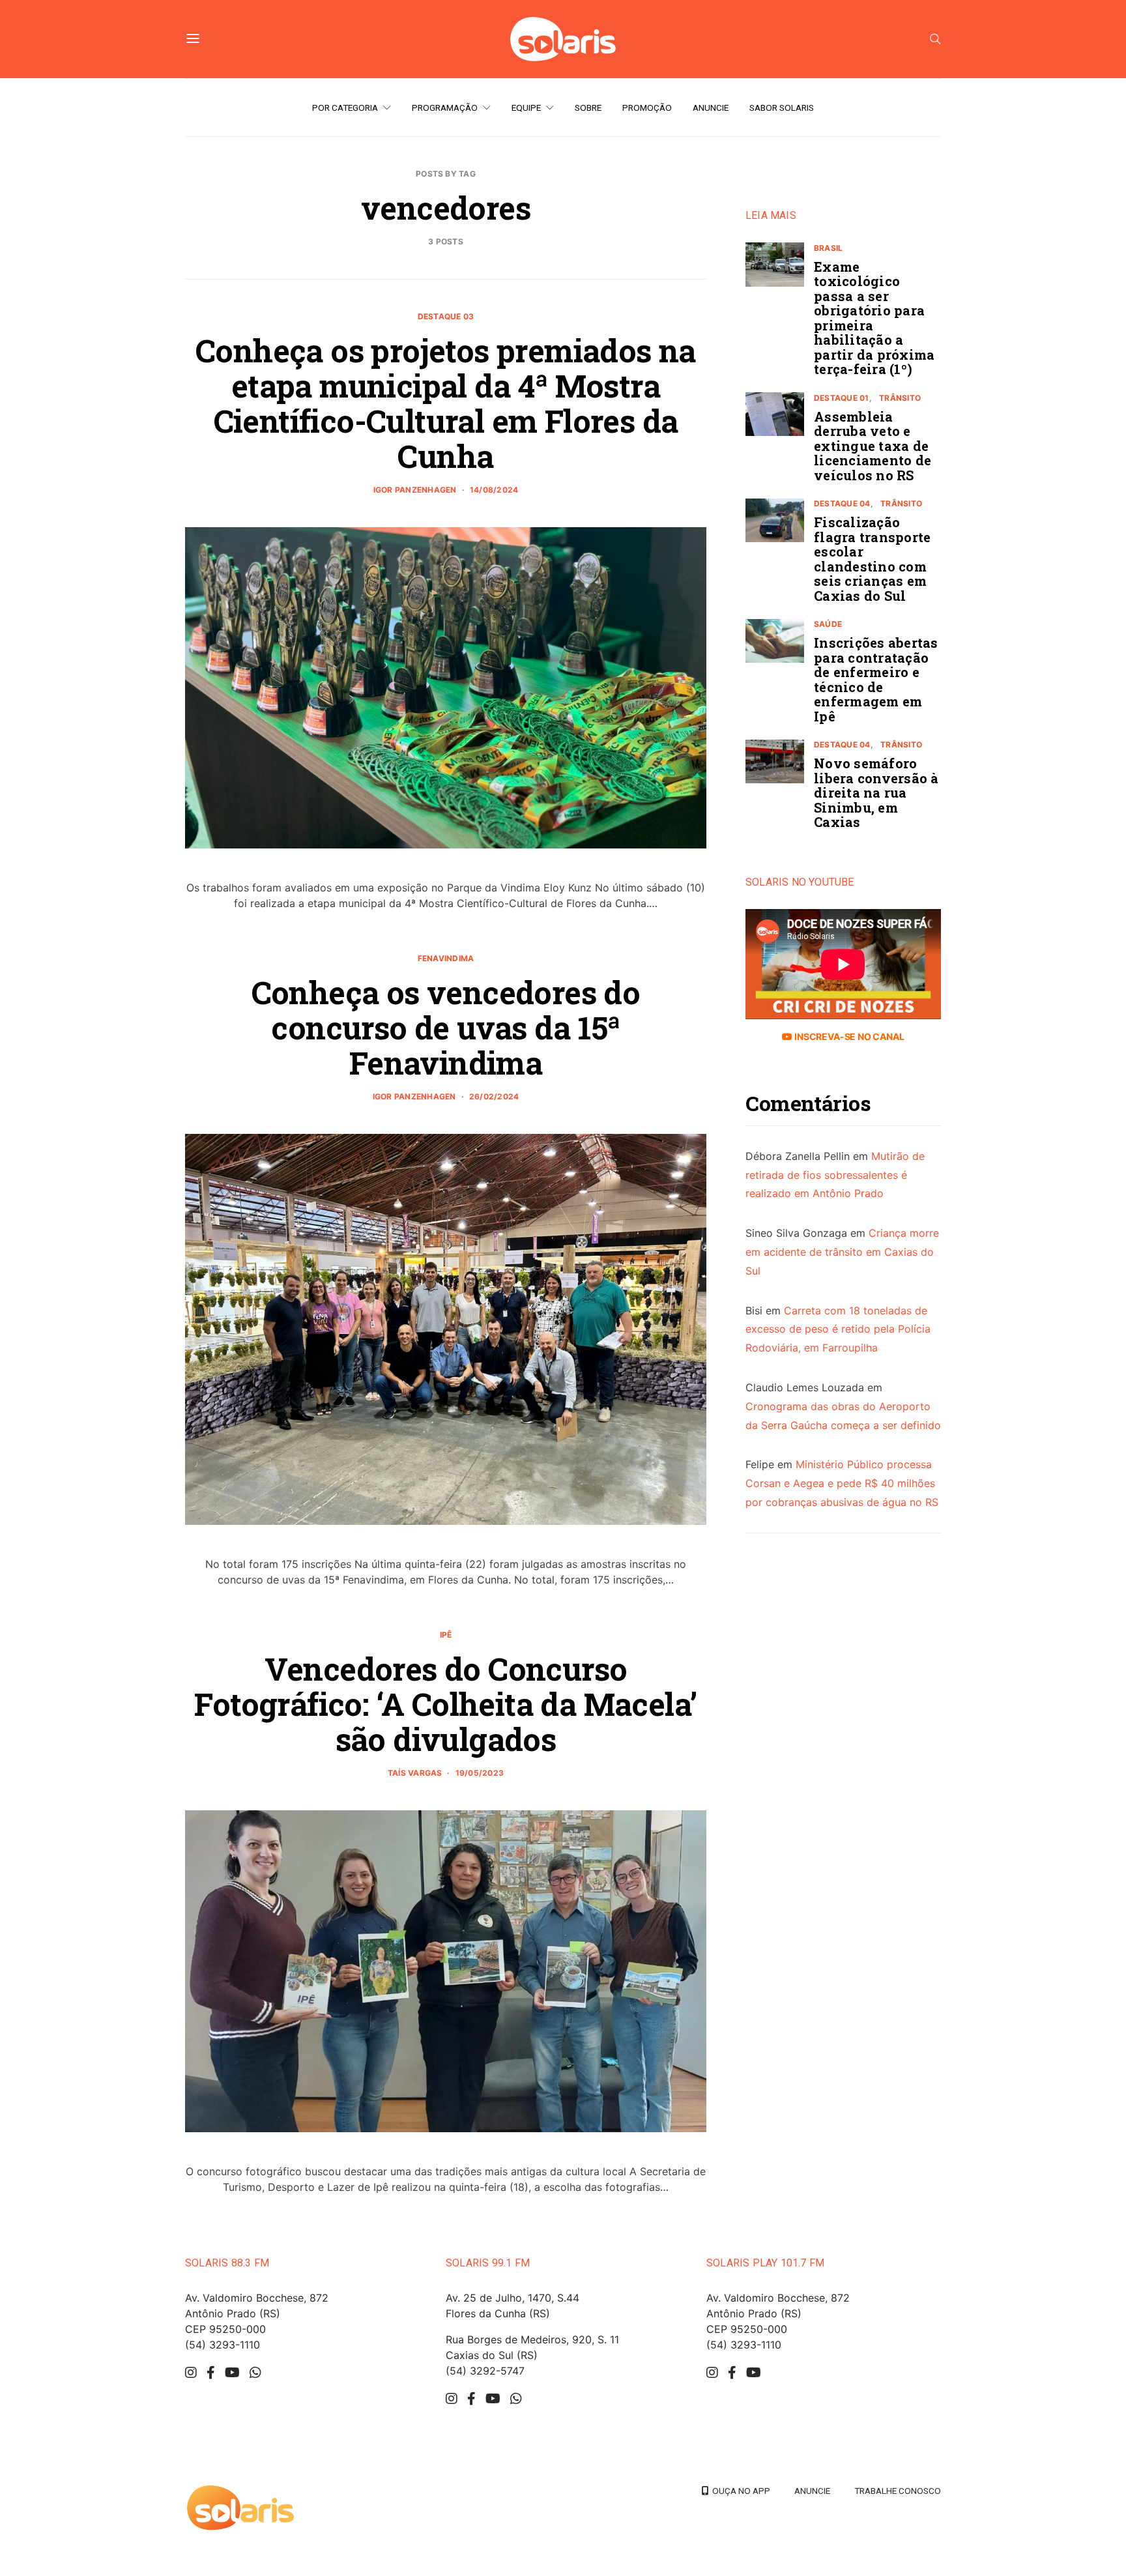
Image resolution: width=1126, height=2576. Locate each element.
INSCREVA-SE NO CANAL (848, 1036)
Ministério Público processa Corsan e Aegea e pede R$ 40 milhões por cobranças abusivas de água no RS (842, 1484)
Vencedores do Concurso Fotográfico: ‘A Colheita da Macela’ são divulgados (445, 1704)
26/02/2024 (494, 1096)
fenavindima (446, 958)
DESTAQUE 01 (842, 398)
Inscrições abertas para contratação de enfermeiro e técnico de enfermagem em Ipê (876, 680)
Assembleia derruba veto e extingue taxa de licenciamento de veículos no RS (873, 446)
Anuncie (711, 108)
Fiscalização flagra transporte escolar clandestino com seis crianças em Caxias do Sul (872, 559)
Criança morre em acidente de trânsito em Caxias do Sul (842, 1252)
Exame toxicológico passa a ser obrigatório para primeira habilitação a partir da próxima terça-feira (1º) (874, 318)
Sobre (588, 108)
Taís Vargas (415, 1773)
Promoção (647, 108)
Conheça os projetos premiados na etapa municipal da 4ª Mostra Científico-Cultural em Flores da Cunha (446, 403)
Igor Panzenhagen (415, 490)
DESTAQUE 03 (446, 316)
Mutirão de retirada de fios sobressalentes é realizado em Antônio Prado (835, 1175)
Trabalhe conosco (898, 2491)
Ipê (446, 1635)
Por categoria (345, 108)
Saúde (828, 625)
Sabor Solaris (782, 108)
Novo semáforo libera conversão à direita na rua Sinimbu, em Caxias (876, 793)
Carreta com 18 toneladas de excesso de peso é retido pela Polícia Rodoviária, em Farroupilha (838, 1329)
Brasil (828, 248)
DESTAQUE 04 (842, 504)
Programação (445, 108)
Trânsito (900, 398)
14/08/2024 (494, 490)
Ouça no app (739, 2491)
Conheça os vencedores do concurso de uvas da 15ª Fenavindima (446, 1027)
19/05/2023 (480, 1773)
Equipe (526, 108)
